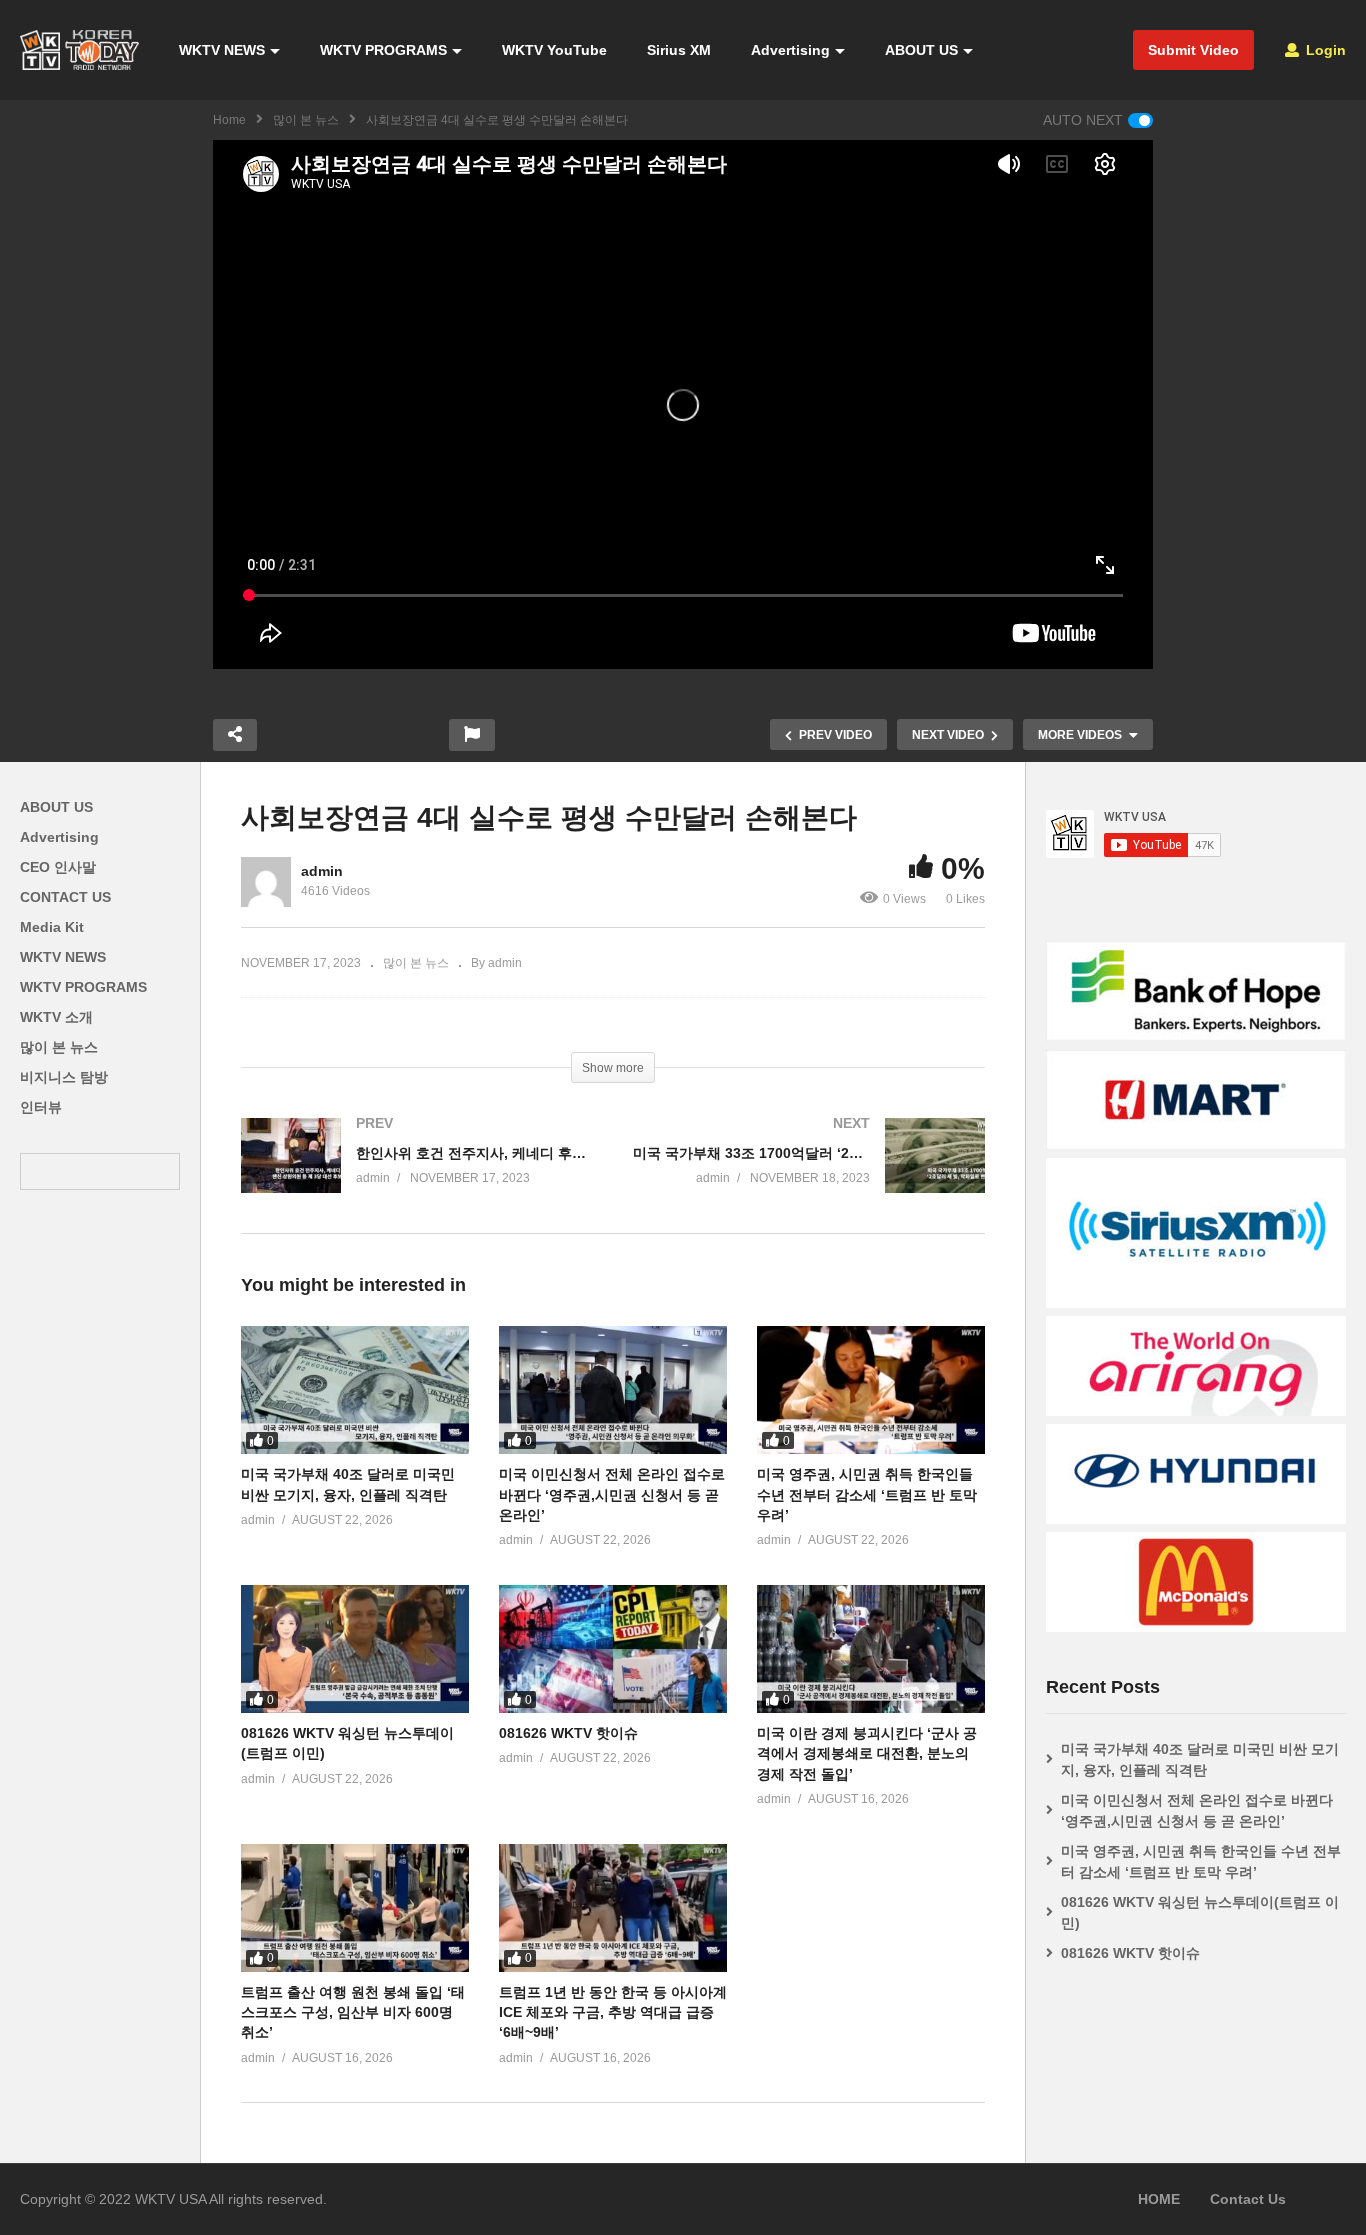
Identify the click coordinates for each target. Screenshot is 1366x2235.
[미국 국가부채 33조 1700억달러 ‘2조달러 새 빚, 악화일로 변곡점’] (809, 1175)
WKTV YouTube (554, 50)
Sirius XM (679, 50)
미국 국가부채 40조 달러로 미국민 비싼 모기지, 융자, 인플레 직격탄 (1200, 1759)
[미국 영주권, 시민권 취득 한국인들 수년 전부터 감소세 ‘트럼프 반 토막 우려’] (871, 1390)
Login (1324, 50)
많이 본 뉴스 (306, 120)
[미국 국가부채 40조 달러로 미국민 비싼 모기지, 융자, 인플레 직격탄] (355, 1390)
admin (322, 871)
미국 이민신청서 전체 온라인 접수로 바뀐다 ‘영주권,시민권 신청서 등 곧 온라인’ (612, 1494)
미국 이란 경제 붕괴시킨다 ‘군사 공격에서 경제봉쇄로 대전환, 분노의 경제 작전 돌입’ (867, 1753)
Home (229, 120)
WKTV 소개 (56, 1017)
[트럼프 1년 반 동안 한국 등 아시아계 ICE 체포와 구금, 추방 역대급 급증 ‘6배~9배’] (613, 1908)
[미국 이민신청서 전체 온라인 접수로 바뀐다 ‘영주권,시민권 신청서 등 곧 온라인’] (613, 1390)
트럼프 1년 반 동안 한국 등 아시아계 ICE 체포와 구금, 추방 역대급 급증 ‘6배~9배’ (613, 2012)
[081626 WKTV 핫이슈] (613, 1649)
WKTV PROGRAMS (383, 50)
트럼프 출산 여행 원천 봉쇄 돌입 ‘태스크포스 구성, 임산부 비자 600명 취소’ (353, 2012)
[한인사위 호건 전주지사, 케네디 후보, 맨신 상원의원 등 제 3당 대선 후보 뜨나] (417, 1175)
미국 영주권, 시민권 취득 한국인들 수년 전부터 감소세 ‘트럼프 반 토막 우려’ (867, 1494)
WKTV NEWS (222, 50)
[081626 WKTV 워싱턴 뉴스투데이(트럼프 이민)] (355, 1649)
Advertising (790, 50)
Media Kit (52, 927)
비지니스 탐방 (64, 1077)
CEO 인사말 (58, 867)
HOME (1159, 2199)
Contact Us (1248, 2199)
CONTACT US (65, 897)
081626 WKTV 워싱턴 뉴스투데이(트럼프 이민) (1200, 1912)
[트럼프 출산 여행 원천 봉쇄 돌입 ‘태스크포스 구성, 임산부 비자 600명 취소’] (355, 1908)
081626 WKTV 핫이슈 (568, 1733)
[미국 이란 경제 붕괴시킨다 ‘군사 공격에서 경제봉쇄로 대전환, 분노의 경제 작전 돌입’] (871, 1649)
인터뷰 (41, 1107)
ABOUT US (921, 50)
